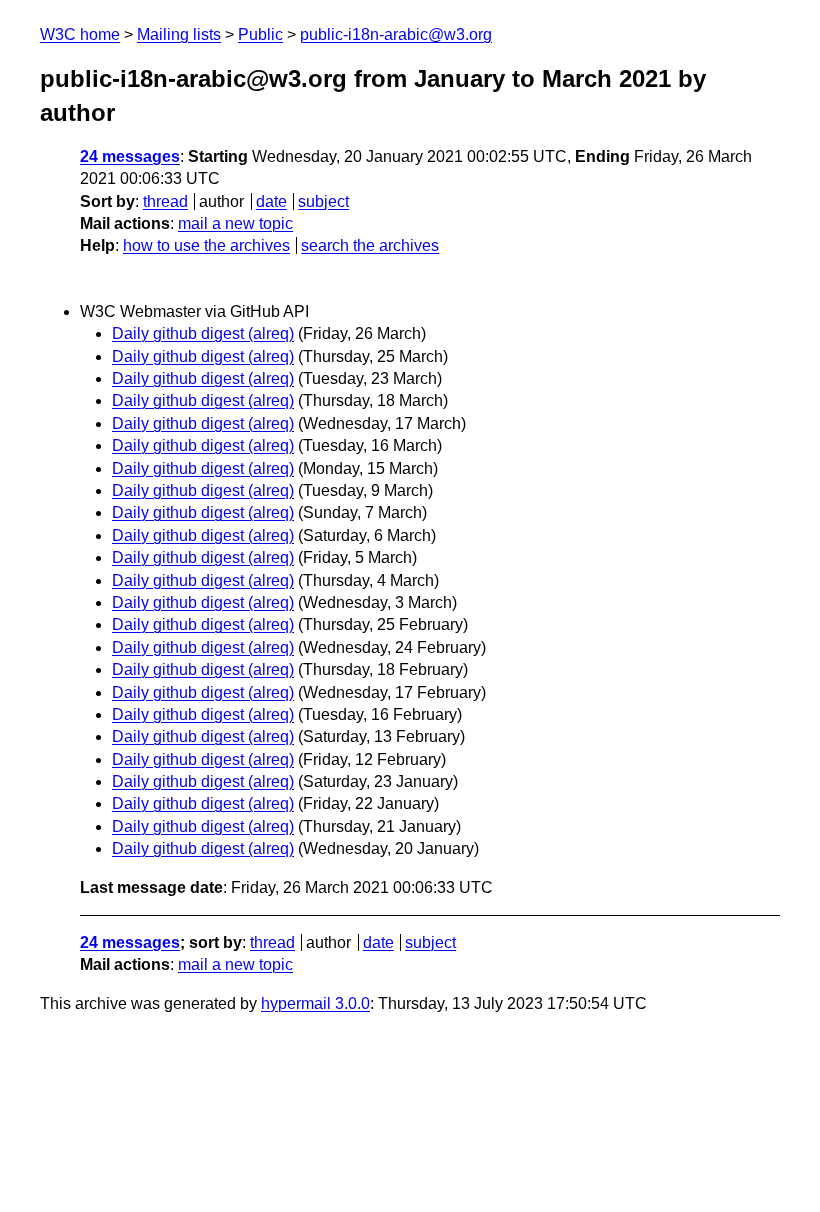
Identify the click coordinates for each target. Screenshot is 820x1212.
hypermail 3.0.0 (315, 1003)
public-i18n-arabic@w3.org (396, 34)
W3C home (80, 34)
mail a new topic (235, 223)
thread (165, 201)
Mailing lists (179, 34)
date (271, 201)
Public (260, 34)
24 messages (130, 156)
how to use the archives (206, 245)
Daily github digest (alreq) (203, 333)
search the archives (370, 245)
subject (323, 201)
